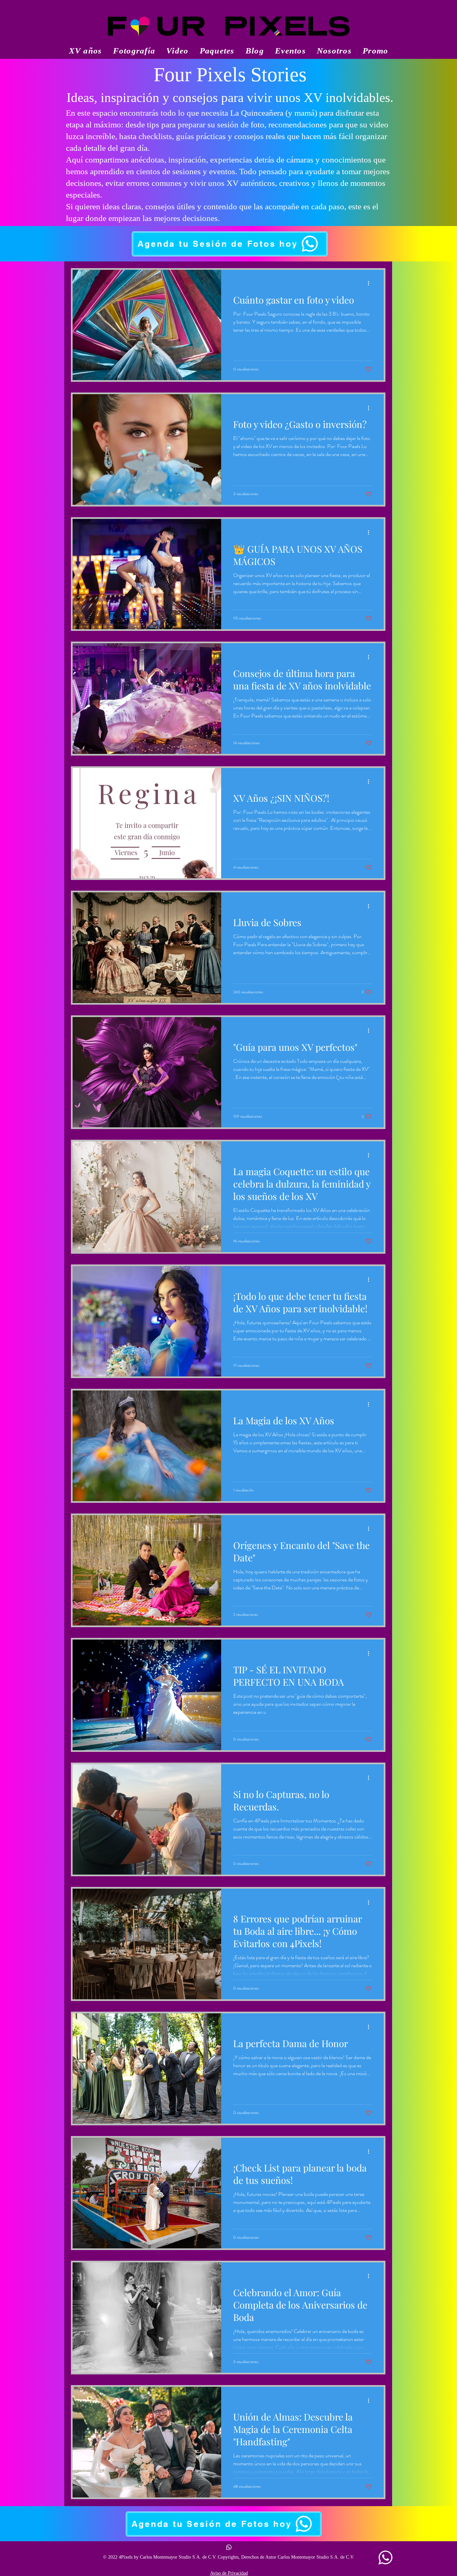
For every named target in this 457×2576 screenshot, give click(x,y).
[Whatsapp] (229, 2547)
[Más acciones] (371, 284)
